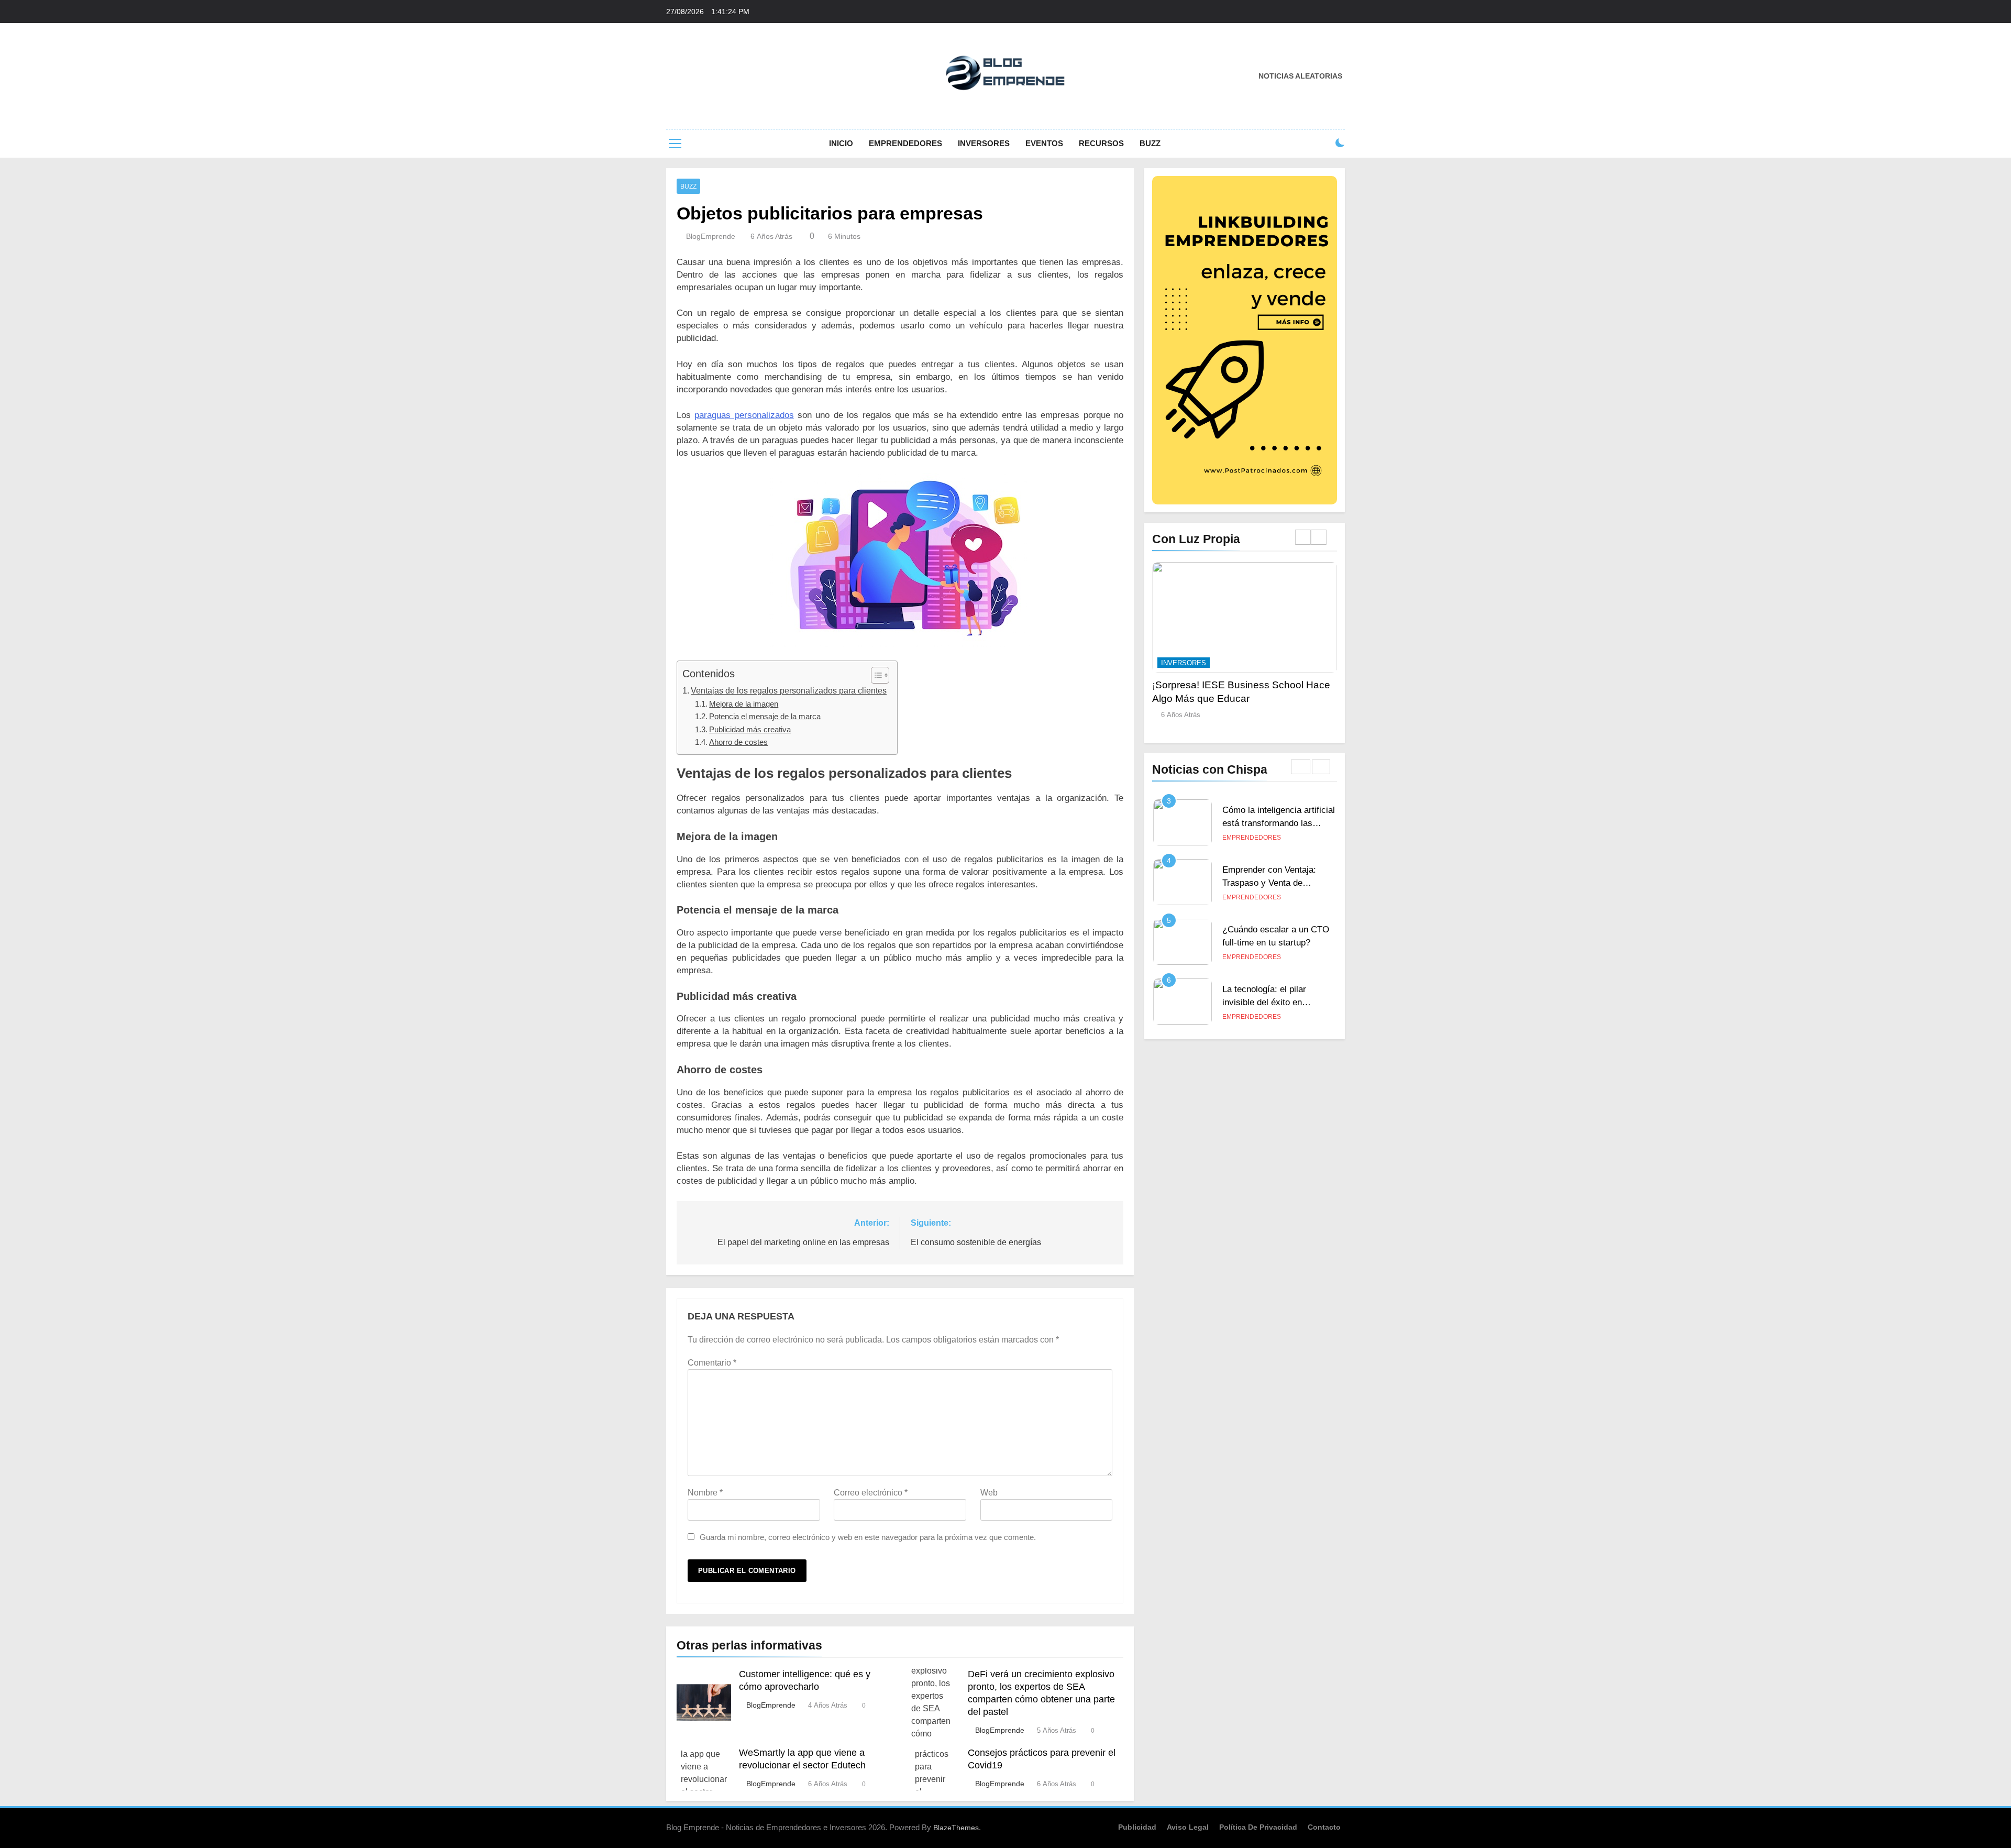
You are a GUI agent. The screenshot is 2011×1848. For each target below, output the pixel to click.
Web (989, 1493)
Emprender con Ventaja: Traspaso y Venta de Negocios (1269, 883)
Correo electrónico (871, 1493)
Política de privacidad (1258, 1827)
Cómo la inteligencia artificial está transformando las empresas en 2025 (1279, 823)
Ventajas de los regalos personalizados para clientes (789, 690)
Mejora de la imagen (744, 704)
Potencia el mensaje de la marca (765, 716)
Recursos (1101, 143)
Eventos (1044, 143)
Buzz (1150, 143)
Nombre (705, 1493)
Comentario (712, 1363)
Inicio (841, 143)
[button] (875, 675)
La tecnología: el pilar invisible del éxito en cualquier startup (1264, 1002)
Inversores (984, 143)
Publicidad (1137, 1827)
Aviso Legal (1188, 1827)
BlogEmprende (711, 236)
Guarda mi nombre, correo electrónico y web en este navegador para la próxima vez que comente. (868, 1537)
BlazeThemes (956, 1828)
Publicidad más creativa (750, 729)
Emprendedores (905, 143)
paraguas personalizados (744, 415)
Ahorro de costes (738, 742)
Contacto (1324, 1827)
